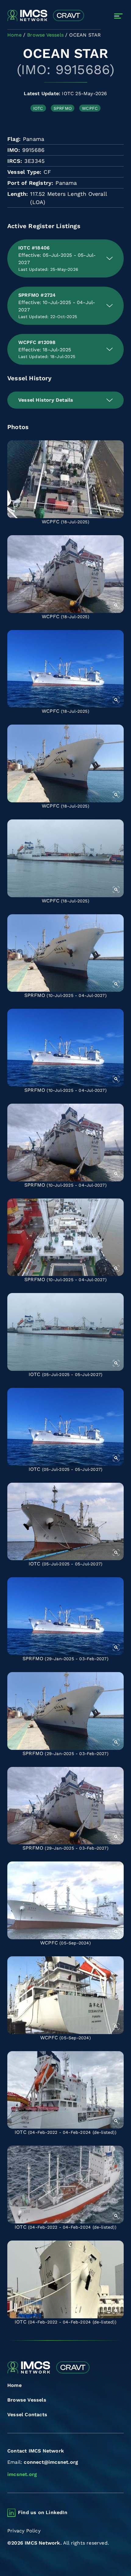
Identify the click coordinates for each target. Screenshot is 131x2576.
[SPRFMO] (65, 953)
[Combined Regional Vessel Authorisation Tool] (46, 16)
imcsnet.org (22, 2474)
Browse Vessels (27, 2400)
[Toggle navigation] (118, 16)
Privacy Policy (24, 2531)
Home (14, 2385)
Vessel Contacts (27, 2415)
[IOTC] (65, 1332)
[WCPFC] (65, 479)
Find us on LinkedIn (43, 2512)
